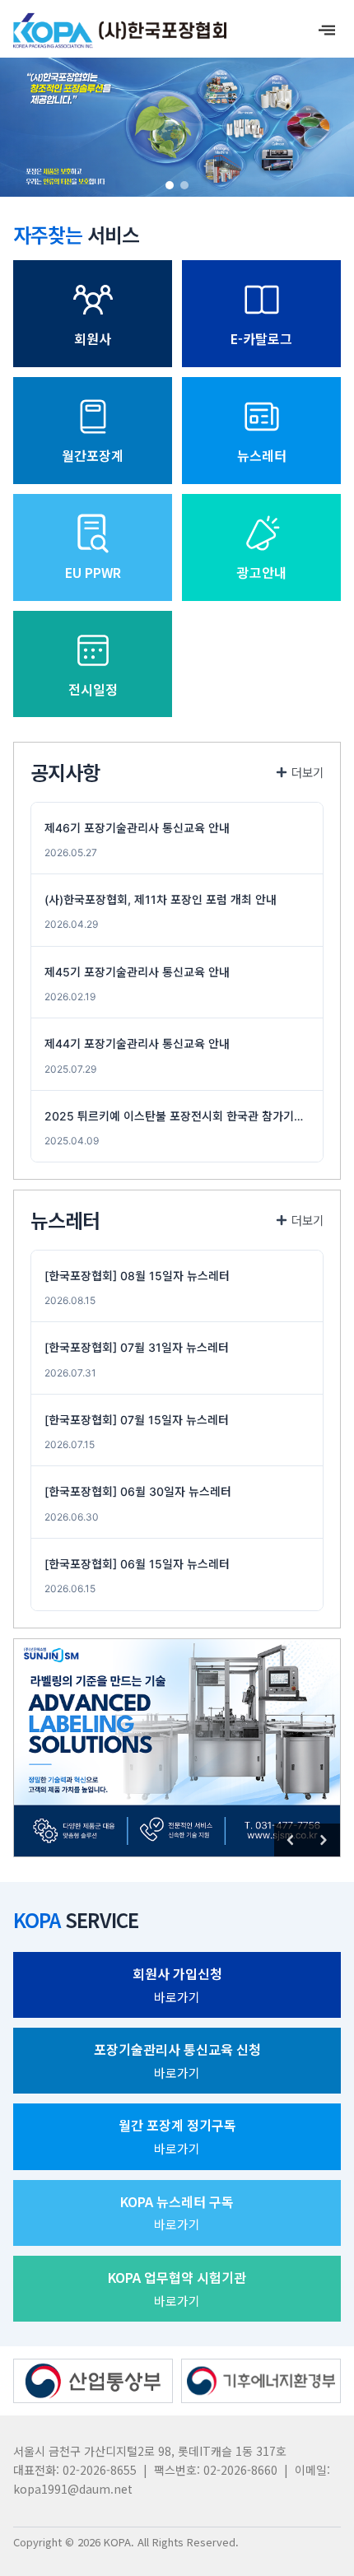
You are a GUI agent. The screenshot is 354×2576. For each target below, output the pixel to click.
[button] (170, 185)
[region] (177, 127)
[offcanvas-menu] (327, 30)
